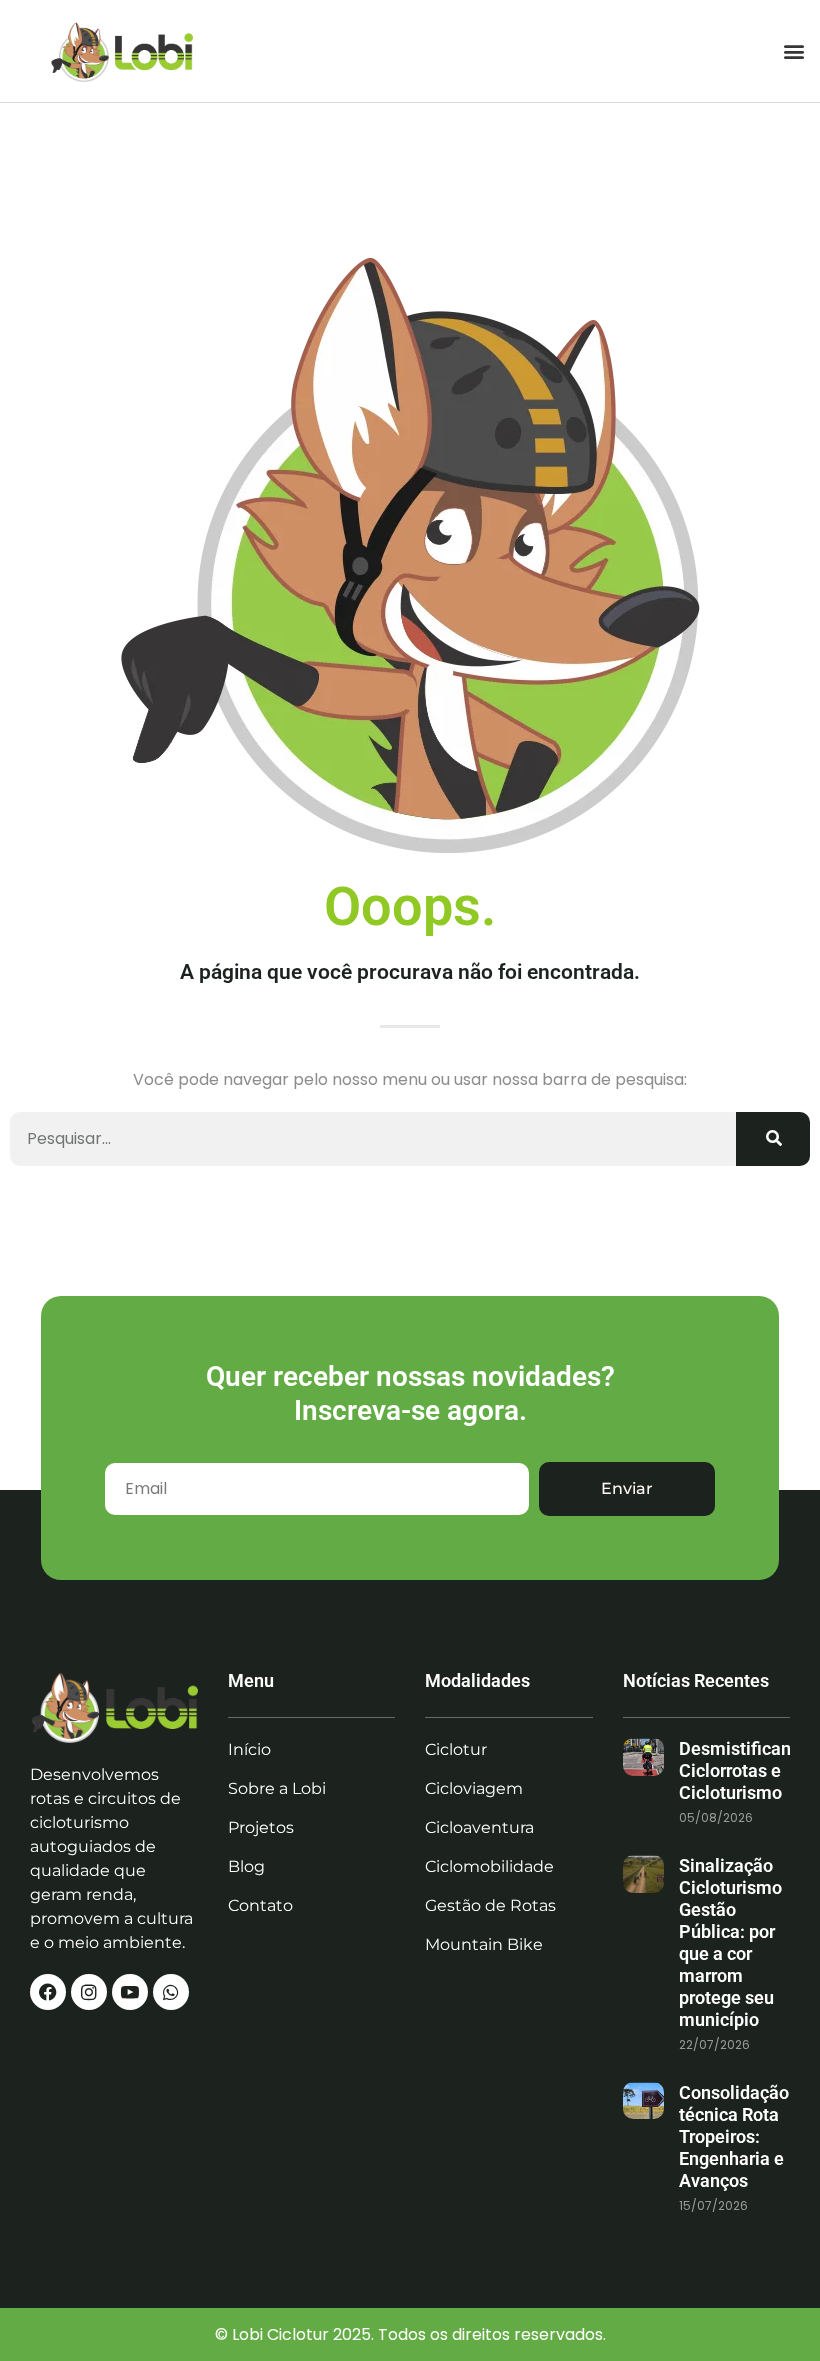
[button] (793, 50)
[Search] (773, 1139)
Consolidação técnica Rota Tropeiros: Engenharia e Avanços (734, 2136)
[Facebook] (48, 1992)
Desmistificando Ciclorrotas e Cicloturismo (745, 1770)
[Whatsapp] (171, 1992)
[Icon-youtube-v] (130, 1992)
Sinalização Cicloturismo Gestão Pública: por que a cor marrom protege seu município (730, 1942)
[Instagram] (89, 1992)
